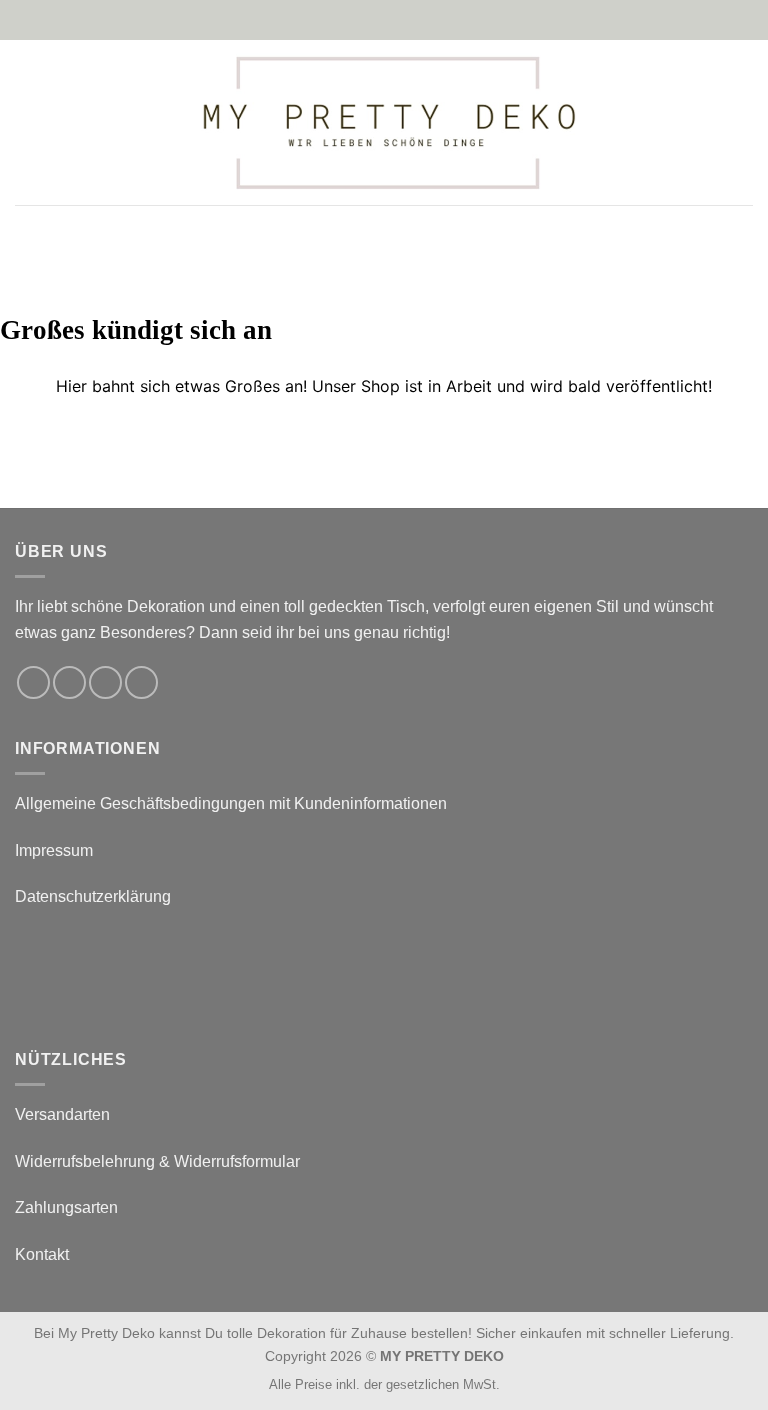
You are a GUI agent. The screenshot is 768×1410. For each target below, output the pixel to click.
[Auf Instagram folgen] (69, 682)
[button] (27, 122)
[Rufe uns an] (141, 682)
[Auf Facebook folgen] (33, 682)
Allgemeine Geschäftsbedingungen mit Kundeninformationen (231, 803)
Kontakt (42, 1254)
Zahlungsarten (66, 1207)
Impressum (54, 850)
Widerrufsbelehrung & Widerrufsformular (157, 1161)
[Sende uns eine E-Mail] (105, 682)
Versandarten (62, 1114)
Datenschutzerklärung (93, 896)
